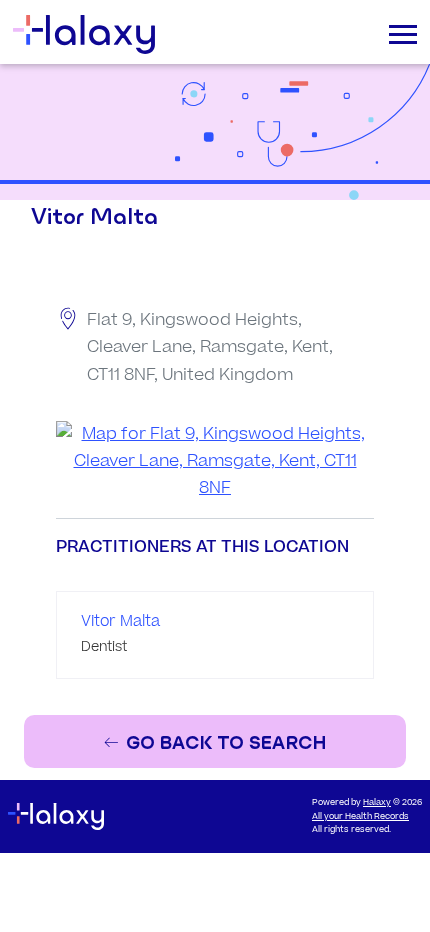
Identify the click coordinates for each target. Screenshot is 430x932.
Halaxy (377, 802)
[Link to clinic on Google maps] (215, 462)
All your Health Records (360, 816)
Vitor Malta (120, 621)
